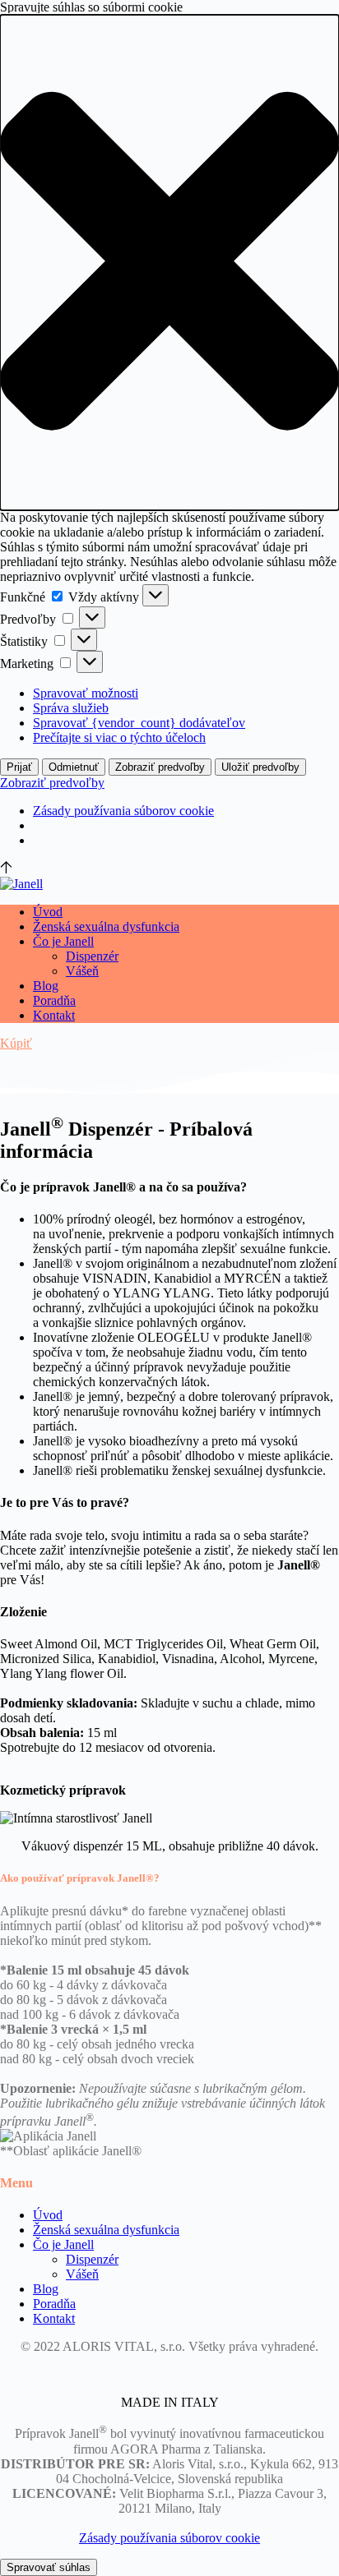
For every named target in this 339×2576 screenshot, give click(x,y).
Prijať (19, 767)
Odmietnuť (74, 767)
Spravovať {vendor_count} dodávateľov (139, 723)
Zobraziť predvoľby (160, 767)
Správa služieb (71, 708)
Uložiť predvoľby (260, 767)
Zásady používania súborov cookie (123, 811)
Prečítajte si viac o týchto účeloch (119, 737)
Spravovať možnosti (86, 693)
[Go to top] (6, 869)
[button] (169, 263)
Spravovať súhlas (49, 2567)
